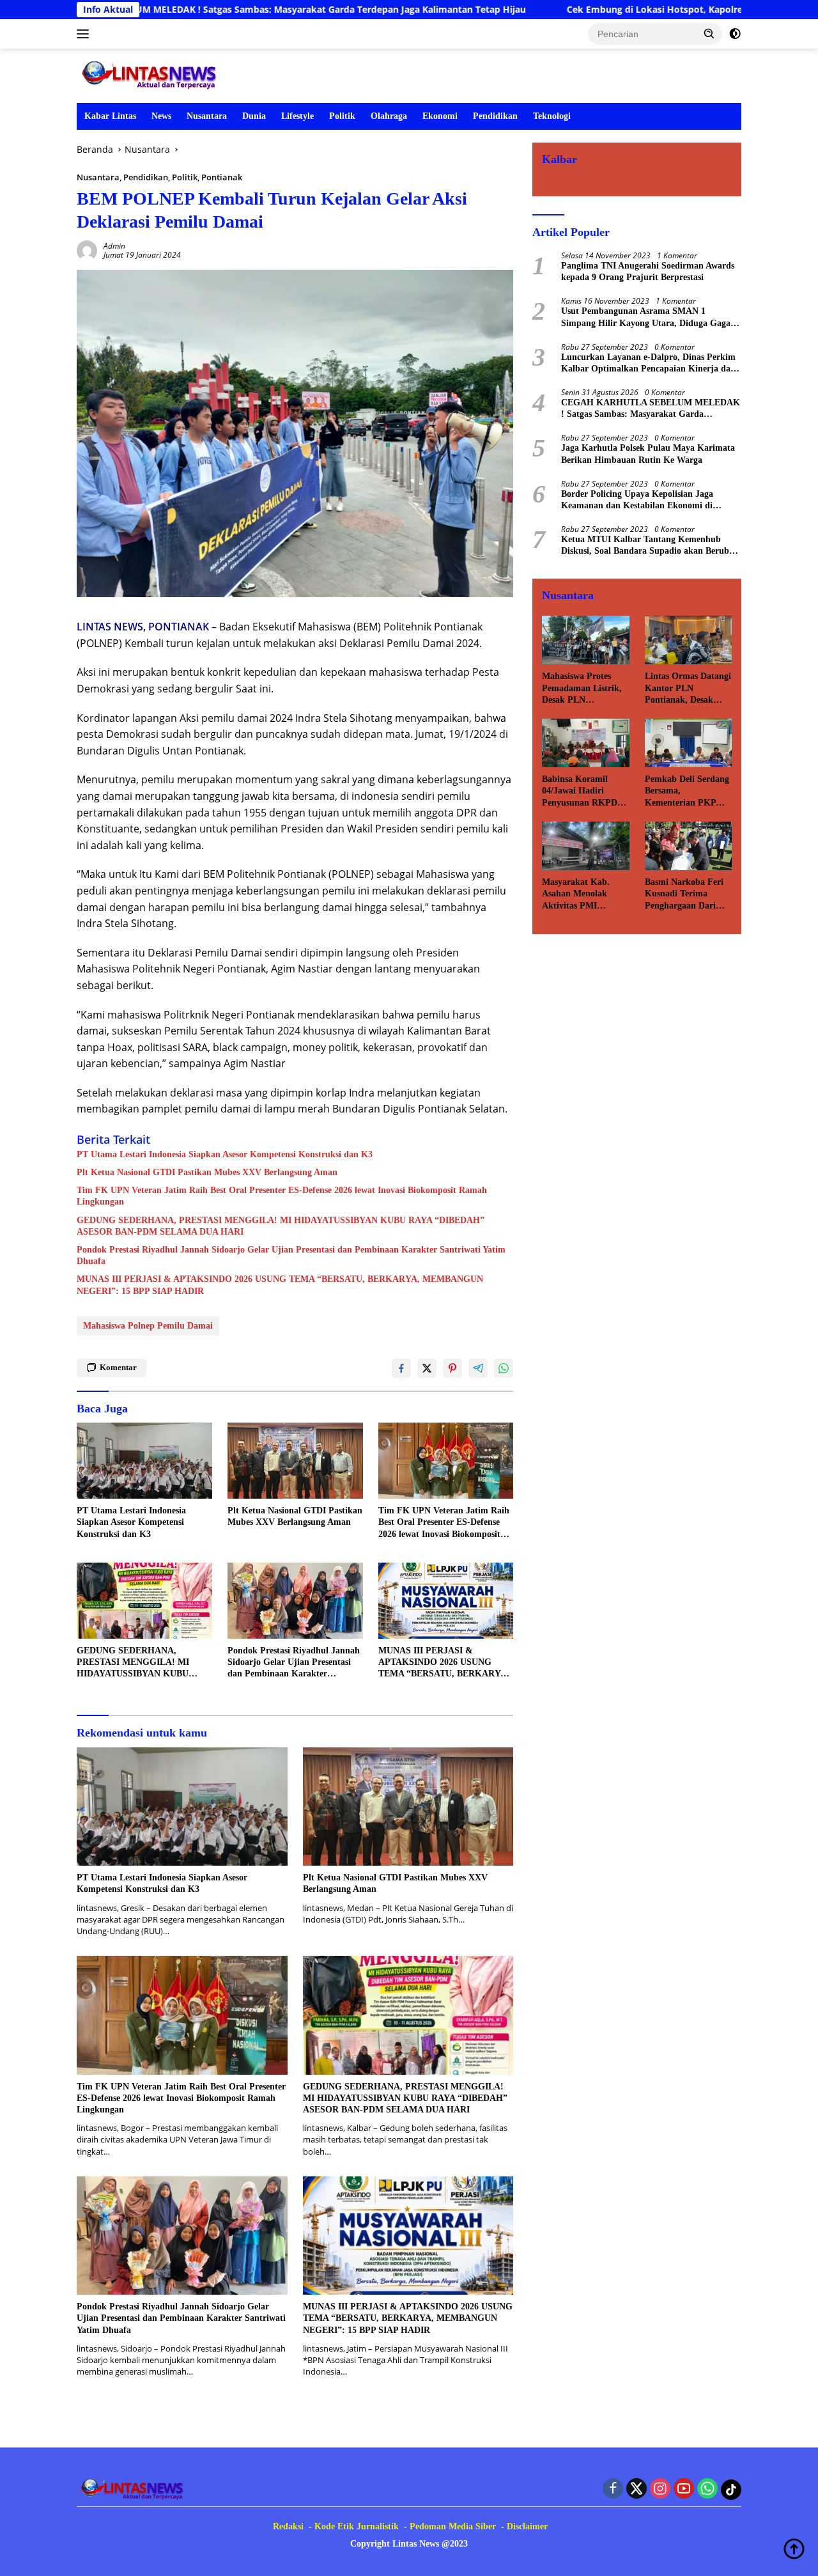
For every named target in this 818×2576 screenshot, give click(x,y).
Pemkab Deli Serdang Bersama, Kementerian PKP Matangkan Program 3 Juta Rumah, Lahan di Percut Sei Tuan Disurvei (688, 792)
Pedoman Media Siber (453, 2526)
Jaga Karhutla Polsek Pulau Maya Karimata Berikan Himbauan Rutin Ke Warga (648, 454)
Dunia (254, 116)
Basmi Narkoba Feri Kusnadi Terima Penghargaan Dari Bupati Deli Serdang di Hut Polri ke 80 (684, 894)
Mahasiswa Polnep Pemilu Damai (148, 1326)
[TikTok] (731, 2490)
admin (114, 246)
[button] (709, 33)
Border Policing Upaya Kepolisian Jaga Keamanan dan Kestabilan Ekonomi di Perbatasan (637, 500)
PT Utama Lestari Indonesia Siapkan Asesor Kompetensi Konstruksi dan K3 (225, 1154)
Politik (342, 116)
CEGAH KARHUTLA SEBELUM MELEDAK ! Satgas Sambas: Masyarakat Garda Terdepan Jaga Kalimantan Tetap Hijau (651, 409)
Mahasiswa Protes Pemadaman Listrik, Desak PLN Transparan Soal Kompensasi (582, 689)
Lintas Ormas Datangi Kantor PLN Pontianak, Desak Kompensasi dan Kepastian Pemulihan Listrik (688, 689)
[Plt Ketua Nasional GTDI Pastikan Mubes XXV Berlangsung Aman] (295, 1461)
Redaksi (288, 2526)
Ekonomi (440, 116)
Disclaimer (527, 2526)
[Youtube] (684, 2489)
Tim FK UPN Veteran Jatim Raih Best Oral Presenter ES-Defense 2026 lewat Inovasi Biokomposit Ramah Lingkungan (282, 1196)
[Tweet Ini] (427, 1368)
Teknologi (552, 116)
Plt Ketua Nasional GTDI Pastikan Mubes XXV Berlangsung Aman (207, 1172)
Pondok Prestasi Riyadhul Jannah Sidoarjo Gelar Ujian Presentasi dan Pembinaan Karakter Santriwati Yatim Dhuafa (291, 1255)
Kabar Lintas (110, 116)
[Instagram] (660, 2489)
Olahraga (389, 116)
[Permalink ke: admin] (87, 250)
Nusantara (207, 116)
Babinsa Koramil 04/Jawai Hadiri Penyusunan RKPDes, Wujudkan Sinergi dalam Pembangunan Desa (584, 792)
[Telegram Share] (478, 1368)
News (161, 116)
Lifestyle (297, 116)
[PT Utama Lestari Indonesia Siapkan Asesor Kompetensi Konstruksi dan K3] (144, 1461)
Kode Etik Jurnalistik (357, 2526)
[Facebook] (613, 2489)
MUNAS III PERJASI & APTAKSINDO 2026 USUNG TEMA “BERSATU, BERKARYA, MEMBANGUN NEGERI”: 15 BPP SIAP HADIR (280, 1285)
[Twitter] (637, 2489)
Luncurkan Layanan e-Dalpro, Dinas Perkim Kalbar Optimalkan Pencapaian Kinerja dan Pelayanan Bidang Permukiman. (648, 363)
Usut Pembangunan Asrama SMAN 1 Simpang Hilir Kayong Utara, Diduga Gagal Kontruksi (647, 317)
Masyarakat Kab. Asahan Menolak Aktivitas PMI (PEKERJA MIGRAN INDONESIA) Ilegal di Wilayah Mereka (585, 894)
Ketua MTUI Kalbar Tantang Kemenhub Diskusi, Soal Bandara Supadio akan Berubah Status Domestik (650, 546)
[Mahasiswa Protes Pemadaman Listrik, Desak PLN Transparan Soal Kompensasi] (585, 640)
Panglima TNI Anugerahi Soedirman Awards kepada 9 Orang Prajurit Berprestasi (648, 271)
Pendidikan (495, 116)
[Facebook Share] (401, 1368)
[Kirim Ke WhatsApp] (504, 1368)
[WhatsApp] (707, 2489)
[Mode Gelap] (735, 34)
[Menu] (85, 34)
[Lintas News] (152, 74)
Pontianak (222, 177)
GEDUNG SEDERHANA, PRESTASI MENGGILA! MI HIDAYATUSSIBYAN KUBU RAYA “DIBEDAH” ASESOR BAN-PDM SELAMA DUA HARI (281, 1226)
